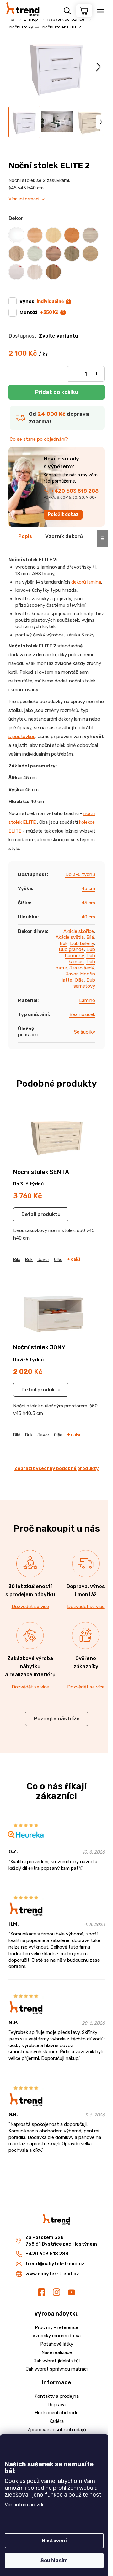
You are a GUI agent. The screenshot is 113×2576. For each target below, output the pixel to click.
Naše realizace (57, 2352)
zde (41, 2505)
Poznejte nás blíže (57, 1719)
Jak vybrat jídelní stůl (57, 2361)
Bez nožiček (82, 1014)
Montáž (39, 312)
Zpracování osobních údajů (57, 2430)
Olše (79, 980)
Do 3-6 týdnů (80, 874)
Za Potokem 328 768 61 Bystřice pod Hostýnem (61, 2241)
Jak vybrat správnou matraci (57, 2369)
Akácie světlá (70, 937)
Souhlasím (54, 2561)
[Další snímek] (98, 67)
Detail (29, 1214)
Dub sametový (84, 983)
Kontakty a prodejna (57, 2396)
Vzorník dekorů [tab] (64, 536)
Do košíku (56, 392)
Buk (64, 943)
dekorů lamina (86, 582)
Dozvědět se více (30, 1607)
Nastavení (54, 2541)
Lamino (87, 1000)
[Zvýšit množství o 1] (97, 374)
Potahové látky (57, 2344)
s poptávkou (22, 737)
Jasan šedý (82, 968)
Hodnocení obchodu (56, 2413)
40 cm (88, 917)
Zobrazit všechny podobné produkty (57, 1468)
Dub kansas (82, 959)
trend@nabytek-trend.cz (55, 2264)
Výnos (42, 301)
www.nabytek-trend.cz (52, 2274)
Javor (72, 974)
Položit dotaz (63, 514)
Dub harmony (80, 953)
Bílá (90, 937)
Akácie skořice (79, 931)
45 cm (88, 888)
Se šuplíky (85, 1032)
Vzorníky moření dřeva (56, 2336)
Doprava (56, 2405)
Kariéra (56, 2421)
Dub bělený (82, 943)
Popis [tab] (25, 536)
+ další (74, 1260)
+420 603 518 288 (75, 491)
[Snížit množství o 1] (75, 374)
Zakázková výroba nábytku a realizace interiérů (30, 1666)
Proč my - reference (56, 2327)
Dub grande (71, 949)
